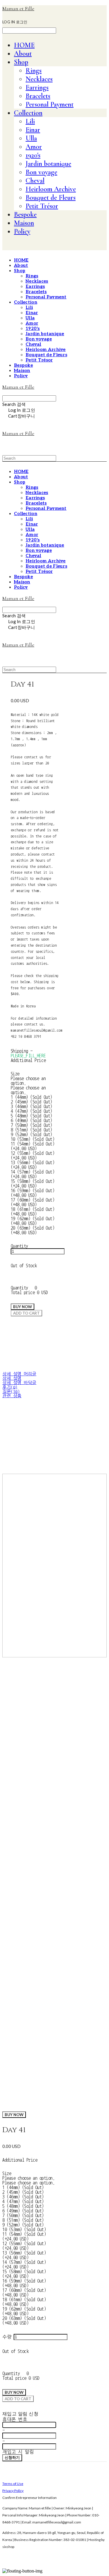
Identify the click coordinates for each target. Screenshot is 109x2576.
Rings (34, 71)
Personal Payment (50, 104)
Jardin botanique (48, 164)
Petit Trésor (42, 206)
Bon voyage (41, 172)
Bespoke (25, 214)
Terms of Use (13, 2484)
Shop (21, 62)
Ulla (31, 138)
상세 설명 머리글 (19, 1374)
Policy (22, 231)
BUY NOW (14, 2115)
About (23, 54)
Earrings (37, 87)
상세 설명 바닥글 (19, 1383)
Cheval (35, 181)
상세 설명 (12, 1378)
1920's (33, 155)
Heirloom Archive (51, 189)
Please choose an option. (28, 2178)
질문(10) (11, 1392)
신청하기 (12, 2457)
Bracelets (38, 96)
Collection (28, 113)
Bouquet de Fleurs (51, 198)
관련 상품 (12, 1396)
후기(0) (10, 1387)
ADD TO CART (18, 2399)
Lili (30, 121)
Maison (24, 223)
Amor (34, 147)
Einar (33, 130)
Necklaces (39, 79)
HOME (24, 45)
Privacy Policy (13, 2491)
